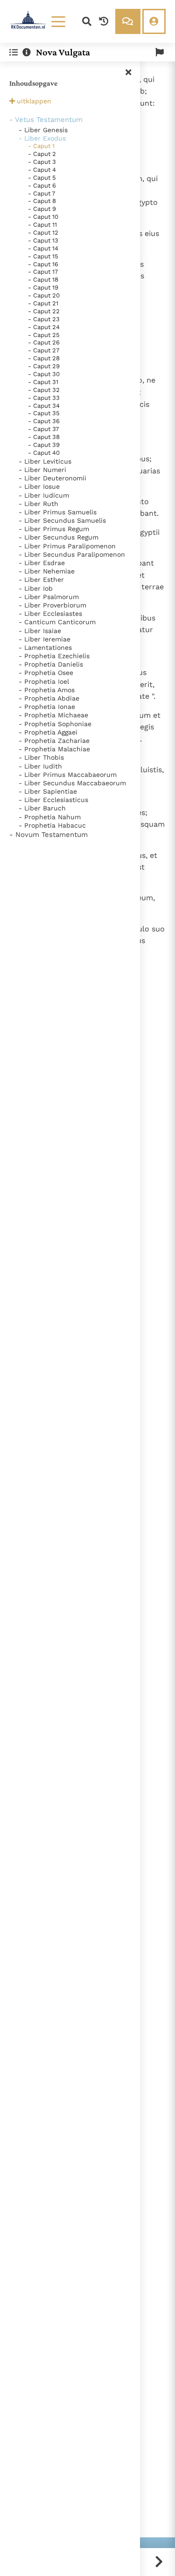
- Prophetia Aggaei (48, 732)
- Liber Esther (41, 580)
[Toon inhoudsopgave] (14, 52)
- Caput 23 (44, 319)
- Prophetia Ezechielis (54, 656)
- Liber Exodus (42, 138)
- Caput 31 (43, 382)
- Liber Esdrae (42, 563)
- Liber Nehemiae (47, 571)
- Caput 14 (43, 248)
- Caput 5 (42, 178)
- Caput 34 (44, 406)
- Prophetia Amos (47, 690)
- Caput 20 (44, 295)
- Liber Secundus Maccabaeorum (72, 783)
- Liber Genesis (43, 130)
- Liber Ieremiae (45, 639)
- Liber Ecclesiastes (50, 614)
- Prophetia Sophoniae (55, 724)
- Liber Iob (36, 588)
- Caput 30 (44, 374)
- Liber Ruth (38, 504)
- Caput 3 (42, 162)
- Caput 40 (44, 453)
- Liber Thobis (41, 757)
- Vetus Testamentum (46, 120)
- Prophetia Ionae (47, 707)
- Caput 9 (42, 209)
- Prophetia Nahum (50, 817)
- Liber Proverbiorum (52, 605)
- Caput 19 (43, 287)
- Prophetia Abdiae (49, 698)
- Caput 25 (44, 335)
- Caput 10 (43, 217)
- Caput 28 (44, 358)
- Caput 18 (43, 280)
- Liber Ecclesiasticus (53, 800)
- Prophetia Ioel (44, 681)
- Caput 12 (43, 233)
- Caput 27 (44, 350)
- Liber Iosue (39, 486)
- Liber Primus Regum (54, 529)
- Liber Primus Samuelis (58, 512)
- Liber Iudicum (44, 495)
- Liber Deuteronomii (52, 478)
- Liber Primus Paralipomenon (67, 546)
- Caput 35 (44, 413)
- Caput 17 (43, 272)
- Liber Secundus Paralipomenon (72, 554)
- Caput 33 (44, 398)
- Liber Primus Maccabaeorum (68, 775)
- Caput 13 (43, 240)
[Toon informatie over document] (27, 52)
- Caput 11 (42, 225)
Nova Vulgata (63, 52)
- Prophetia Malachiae (54, 749)
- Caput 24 (44, 327)
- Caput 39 (44, 445)
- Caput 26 (44, 342)
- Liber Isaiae (40, 631)
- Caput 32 (44, 390)
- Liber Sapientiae (48, 791)
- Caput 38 (44, 437)
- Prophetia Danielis (51, 664)
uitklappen (34, 101)
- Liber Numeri (42, 470)
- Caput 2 (42, 154)
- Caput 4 (42, 170)
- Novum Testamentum (49, 835)
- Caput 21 (43, 303)
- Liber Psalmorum (49, 597)
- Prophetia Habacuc (52, 825)
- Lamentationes (45, 647)
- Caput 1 (41, 146)
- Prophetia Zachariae (54, 741)
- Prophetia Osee (46, 673)
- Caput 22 (44, 311)
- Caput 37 (43, 429)
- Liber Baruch (42, 808)
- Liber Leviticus (45, 461)
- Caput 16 (43, 264)
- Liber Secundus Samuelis (62, 520)
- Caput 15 (43, 256)
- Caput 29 (44, 366)
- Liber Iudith (40, 766)
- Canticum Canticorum (57, 622)
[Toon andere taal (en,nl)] (160, 52)
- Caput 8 (42, 201)
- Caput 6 (42, 185)
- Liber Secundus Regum (59, 537)
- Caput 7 (42, 193)
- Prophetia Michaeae (53, 715)
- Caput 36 (44, 421)
